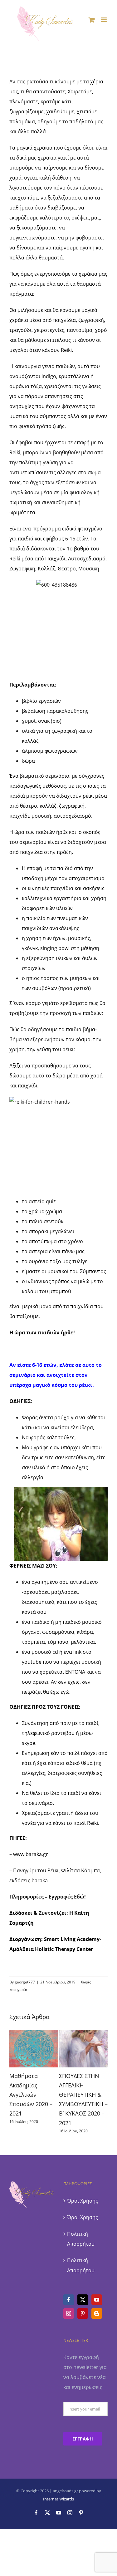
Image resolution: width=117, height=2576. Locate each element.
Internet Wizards (58, 2499)
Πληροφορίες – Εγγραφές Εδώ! (48, 1897)
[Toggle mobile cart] (92, 20)
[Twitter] (83, 2300)
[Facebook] (69, 2300)
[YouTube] (97, 2300)
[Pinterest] (83, 2313)
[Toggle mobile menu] (104, 20)
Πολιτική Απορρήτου (81, 2239)
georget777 (25, 1982)
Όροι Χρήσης (83, 2201)
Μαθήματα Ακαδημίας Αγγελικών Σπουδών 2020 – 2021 (31, 2095)
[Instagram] (69, 2313)
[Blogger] (97, 2313)
